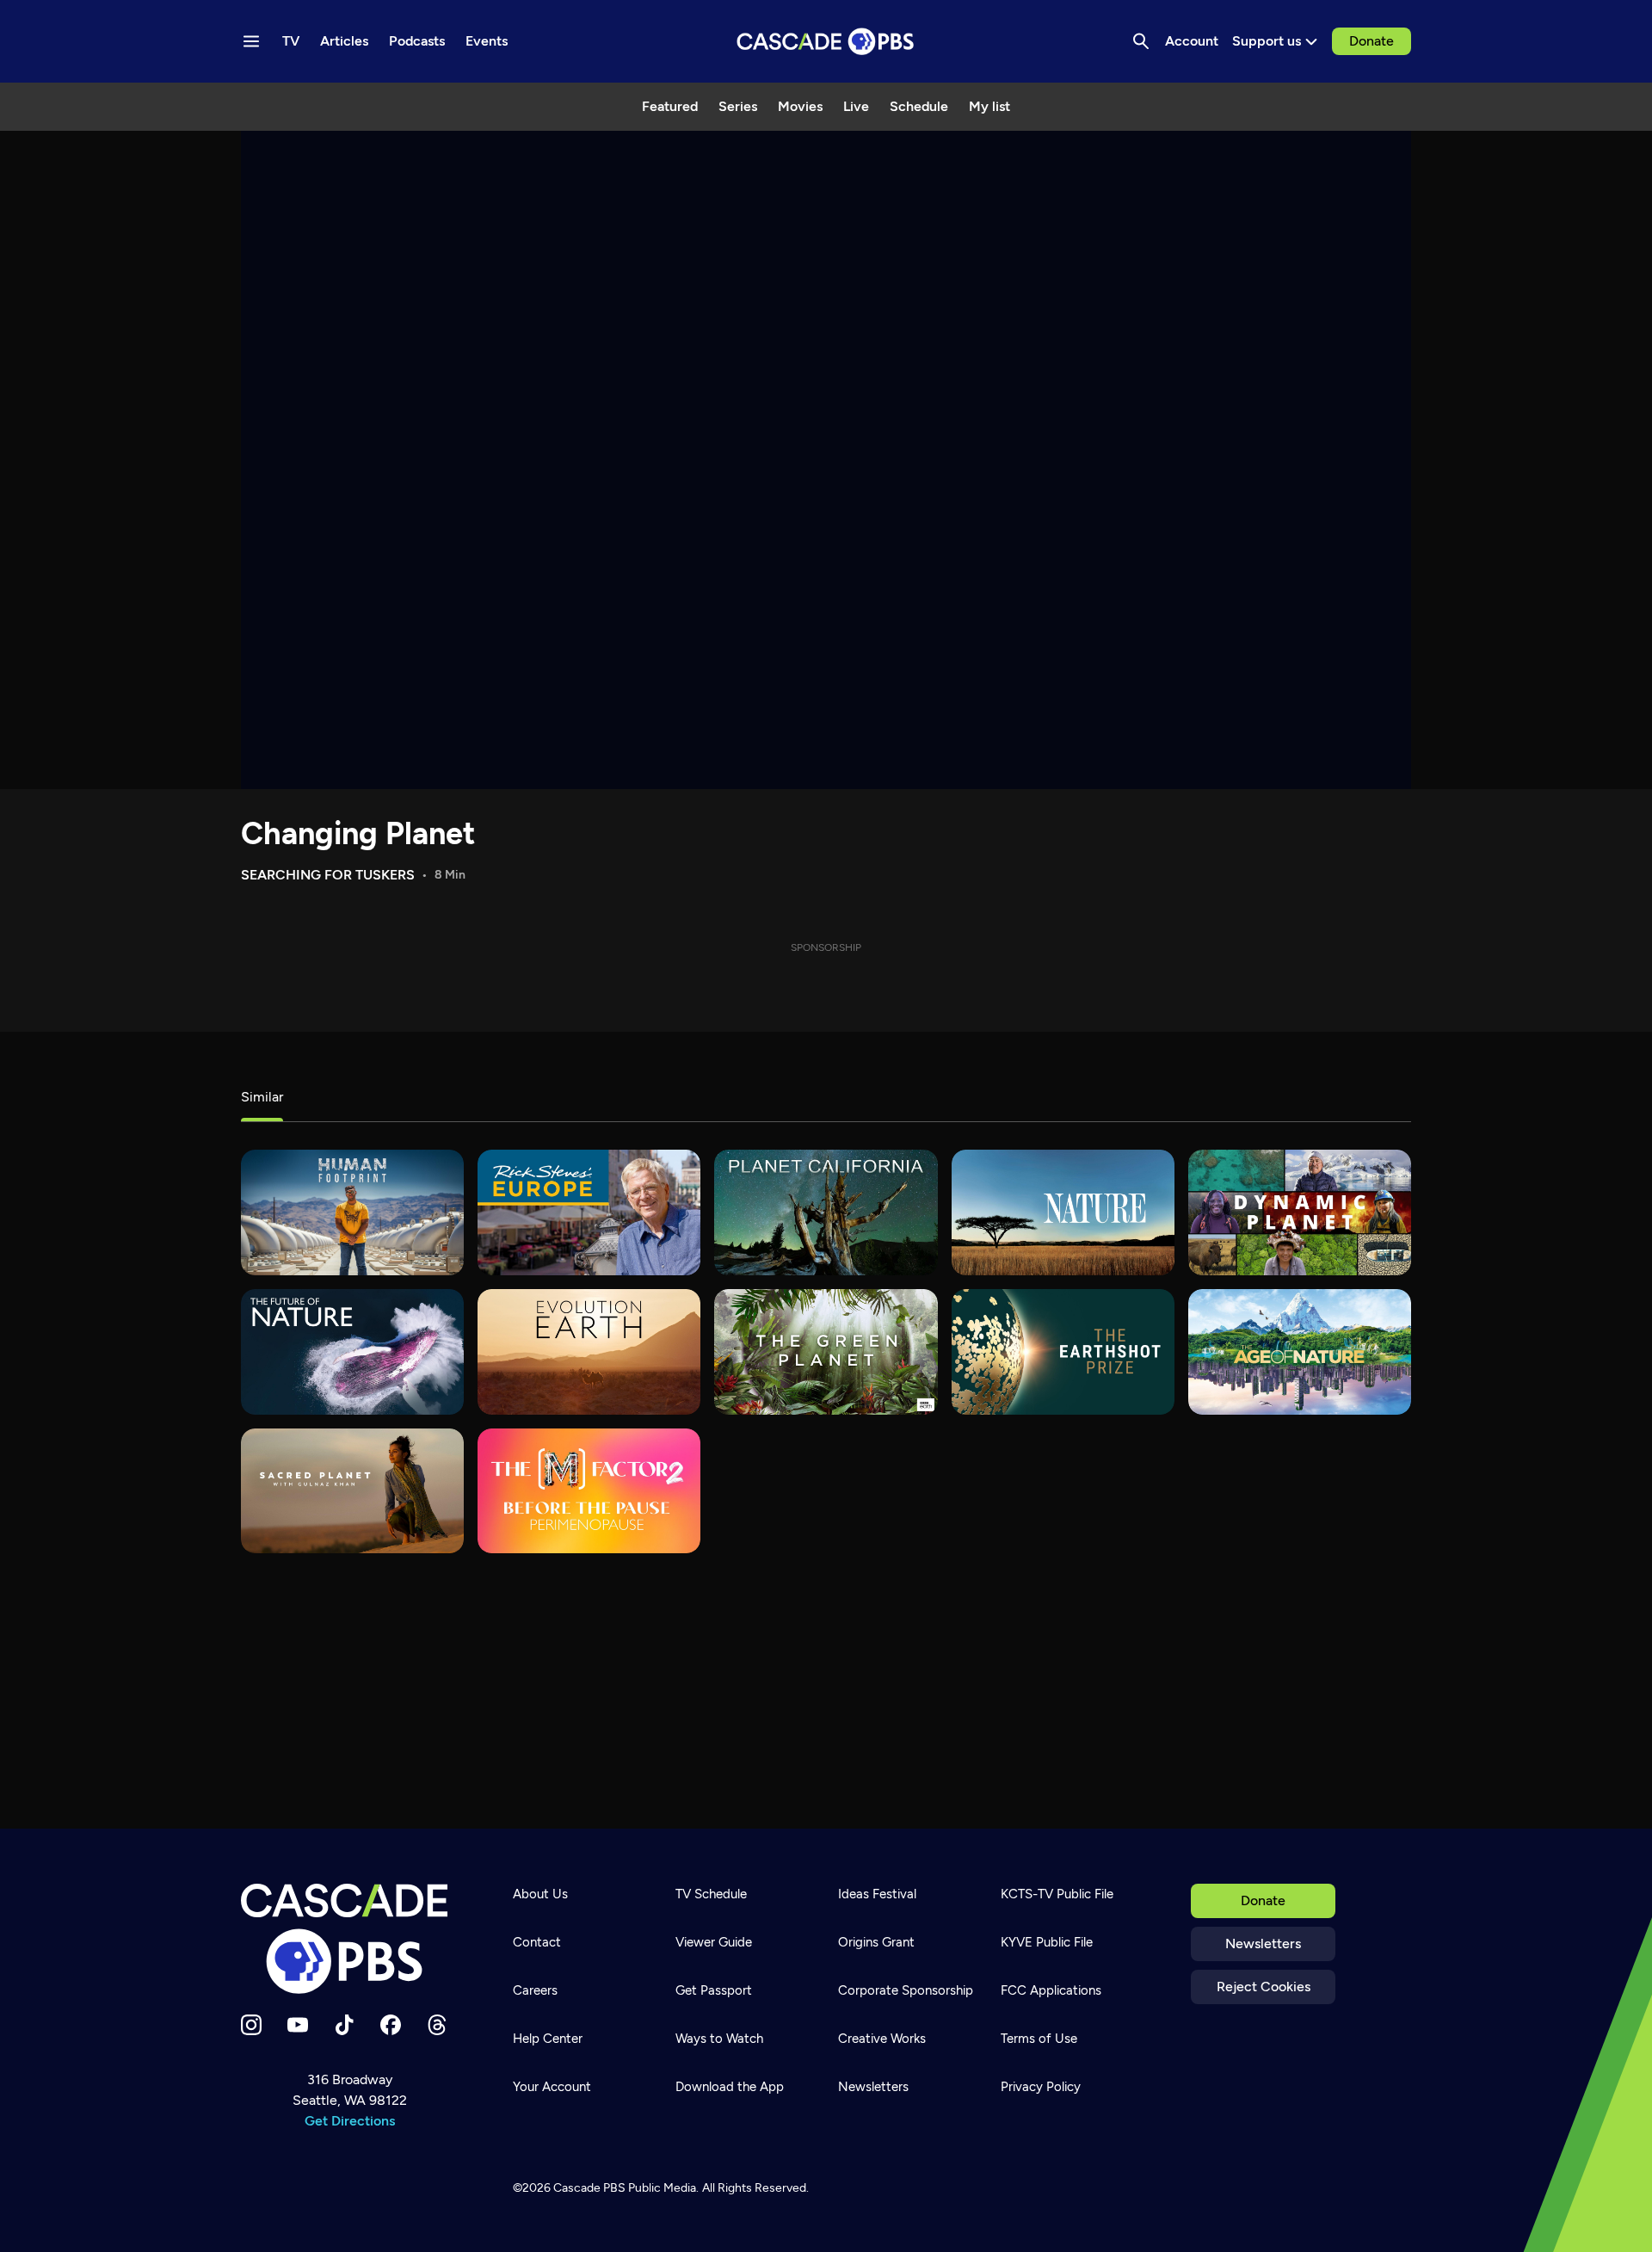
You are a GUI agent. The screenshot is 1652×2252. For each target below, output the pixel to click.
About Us (540, 1894)
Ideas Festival (877, 1894)
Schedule (919, 106)
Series (738, 106)
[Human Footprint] (352, 1212)
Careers (535, 1990)
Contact (537, 1942)
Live (856, 106)
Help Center (548, 2039)
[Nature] (1063, 1212)
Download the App (730, 2087)
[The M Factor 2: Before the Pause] (589, 1491)
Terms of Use (1039, 2039)
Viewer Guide (714, 1942)
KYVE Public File (1047, 1942)
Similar (262, 1097)
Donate (1372, 41)
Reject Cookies (1264, 1987)
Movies (800, 106)
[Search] (1141, 41)
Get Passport (714, 1990)
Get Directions (350, 2121)
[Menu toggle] (251, 41)
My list (989, 106)
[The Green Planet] (826, 1352)
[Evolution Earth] (589, 1352)
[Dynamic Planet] (1300, 1212)
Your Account (552, 2087)
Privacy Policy (1041, 2087)
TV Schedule (711, 1894)
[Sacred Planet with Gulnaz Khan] (352, 1491)
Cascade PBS (589, 2188)
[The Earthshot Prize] (1063, 1352)
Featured (670, 106)
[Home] (349, 1939)
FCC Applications (1051, 1990)
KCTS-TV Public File (1057, 1894)
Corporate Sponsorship (906, 1990)
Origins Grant (876, 1942)
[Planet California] (826, 1212)
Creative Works (882, 2039)
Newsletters (1263, 1944)
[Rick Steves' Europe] (589, 1212)
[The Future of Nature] (352, 1352)
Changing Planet (358, 833)
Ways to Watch (719, 2039)
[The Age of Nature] (1300, 1352)
